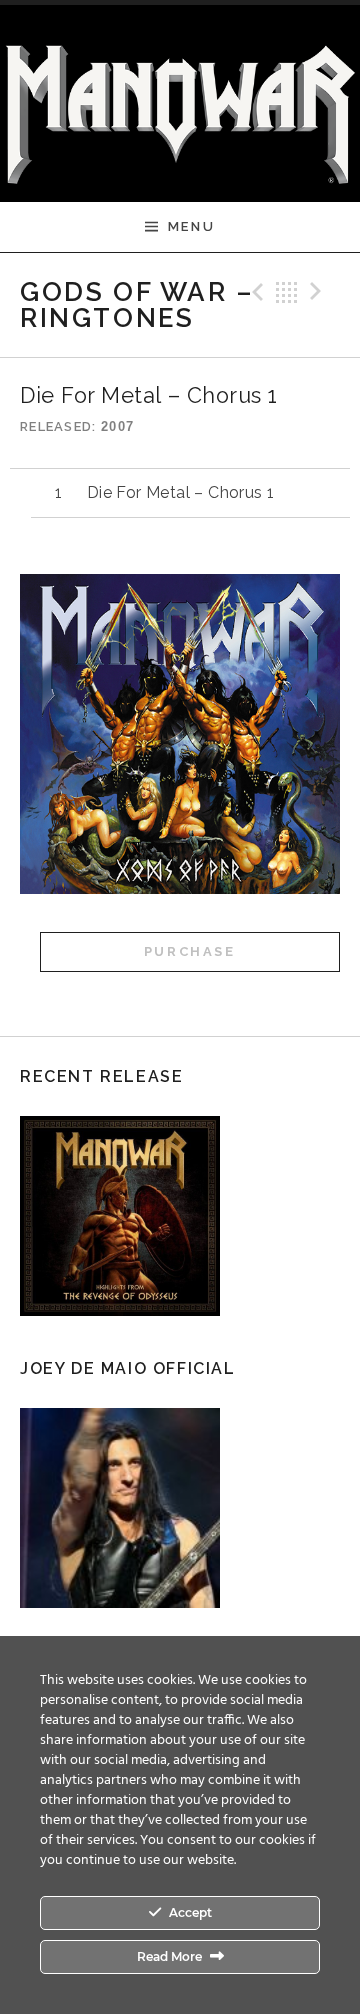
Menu (191, 226)
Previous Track (255, 292)
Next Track (319, 292)
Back (287, 292)
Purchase (190, 951)
